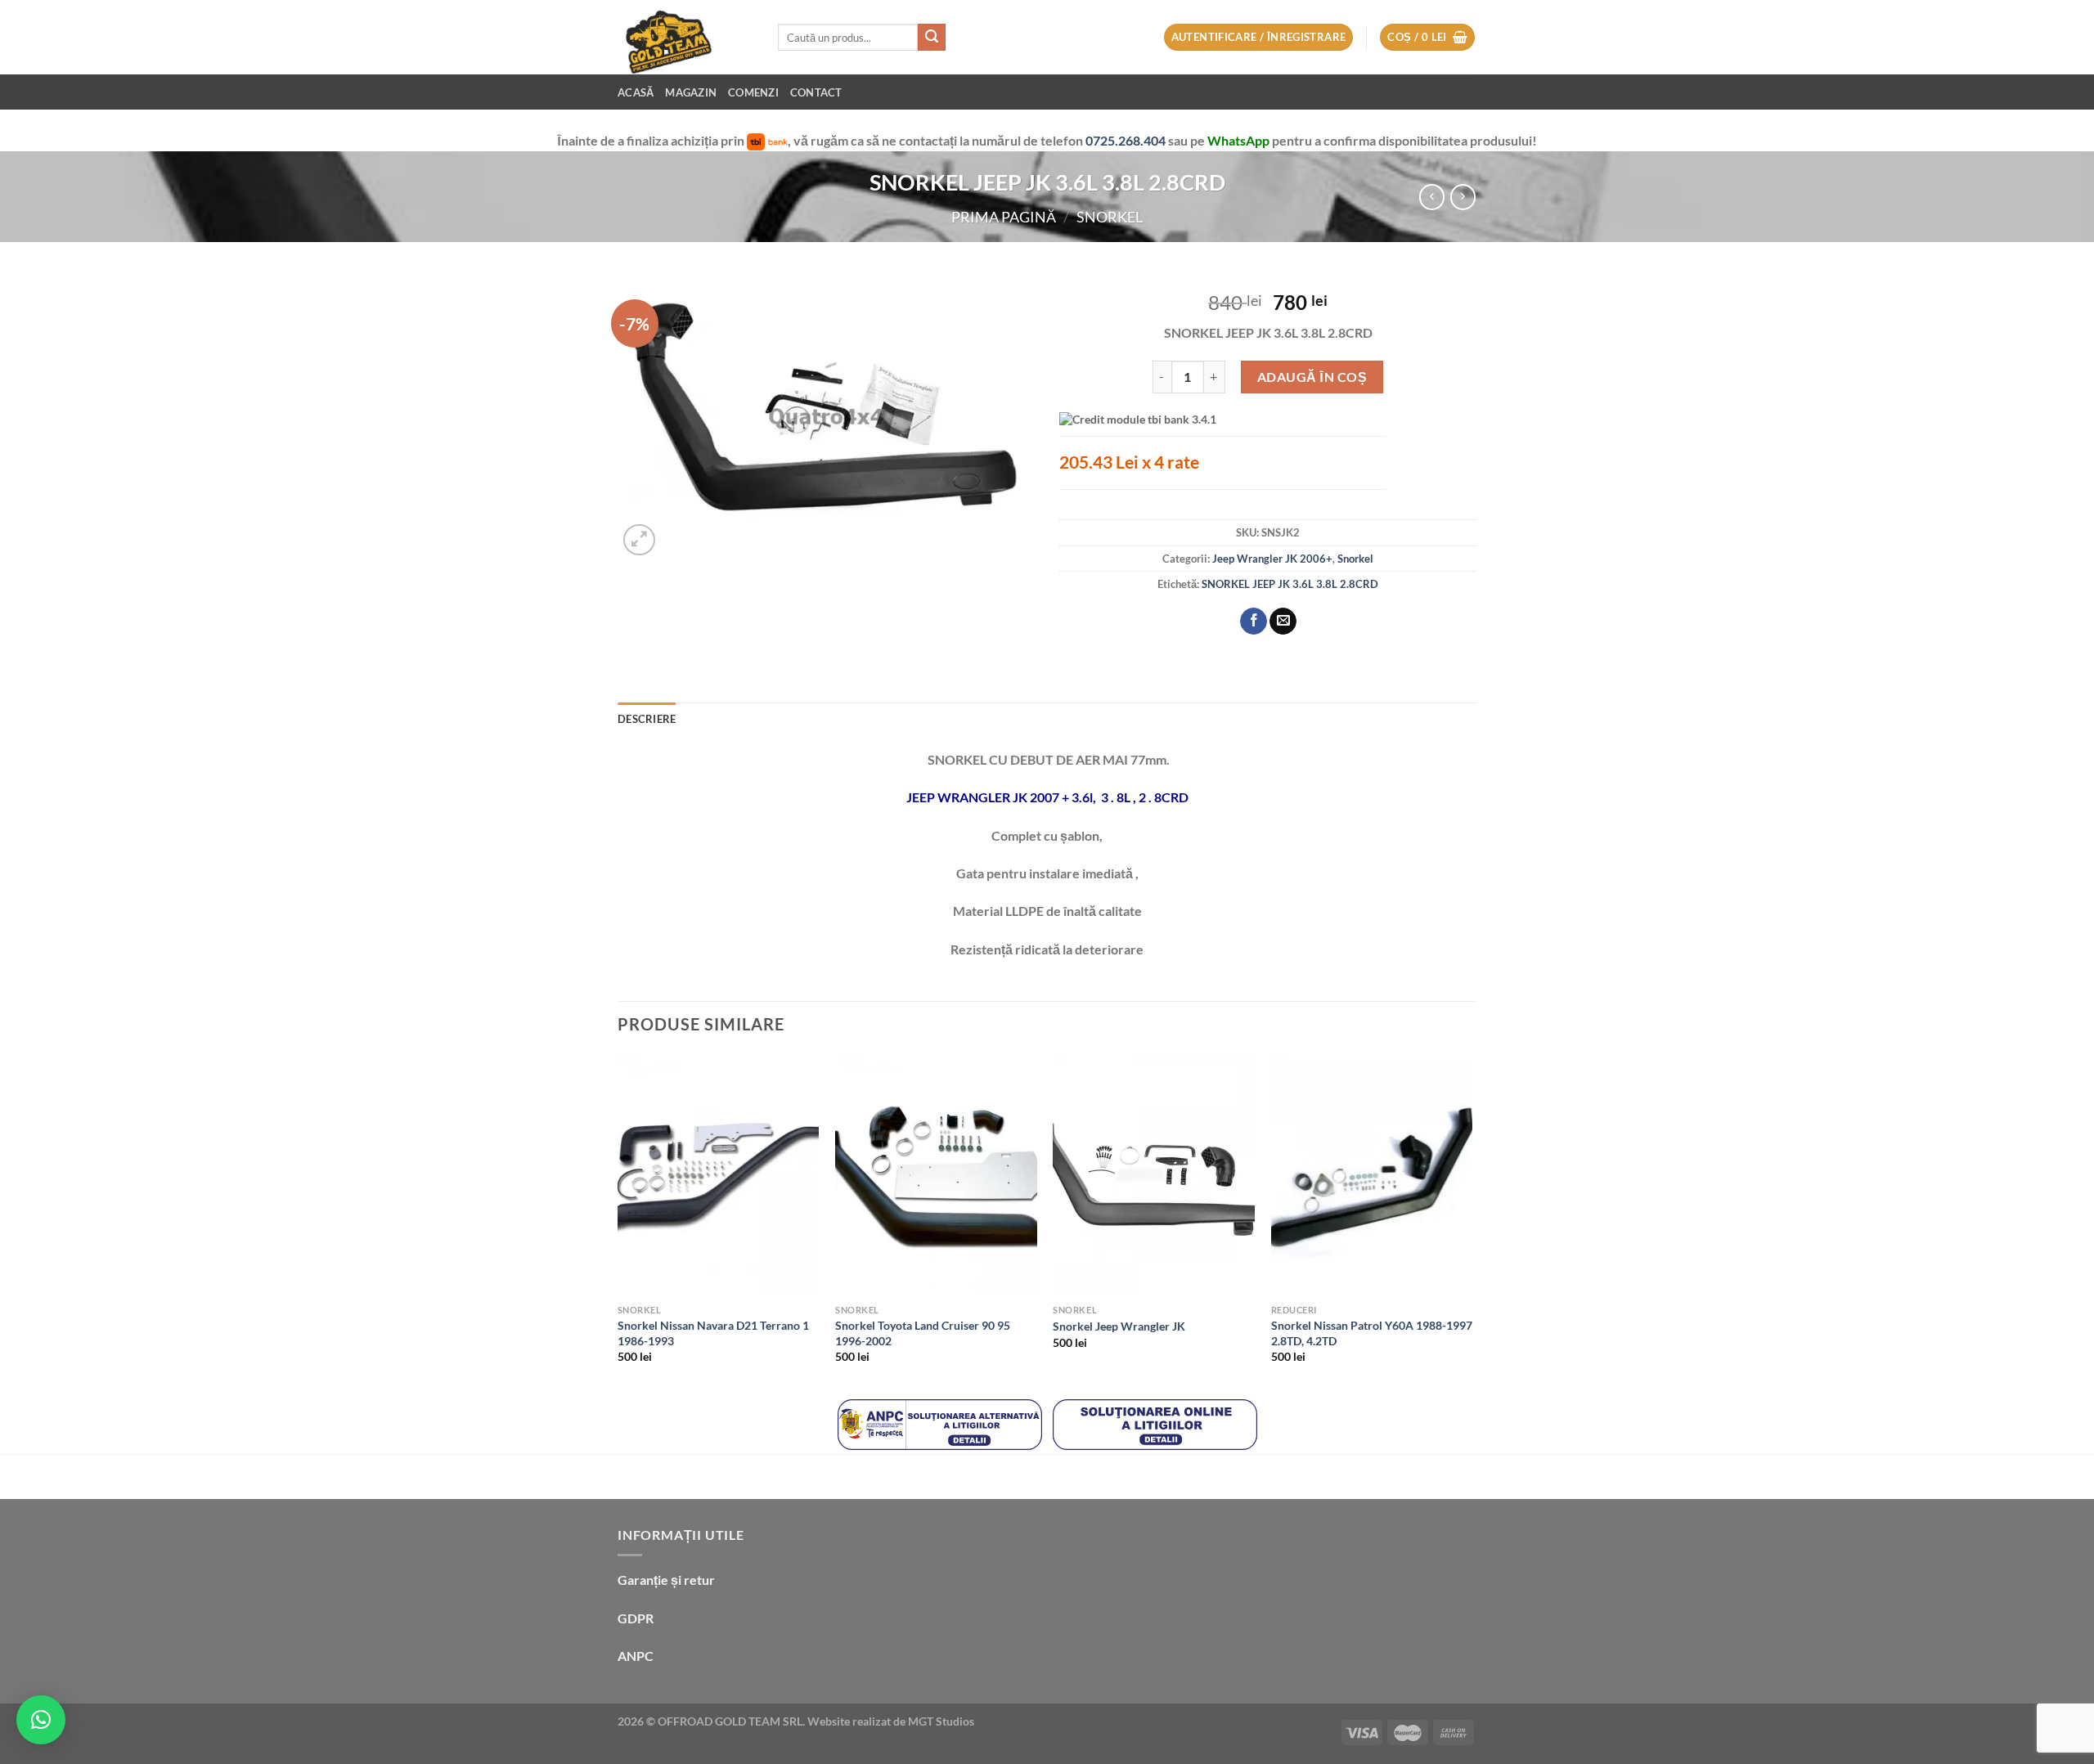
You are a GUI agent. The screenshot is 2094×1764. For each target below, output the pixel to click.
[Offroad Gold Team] (685, 37)
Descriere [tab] (647, 719)
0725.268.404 (1127, 140)
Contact (816, 92)
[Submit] (932, 38)
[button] (41, 1720)
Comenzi (753, 92)
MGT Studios (941, 1721)
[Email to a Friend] (1283, 622)
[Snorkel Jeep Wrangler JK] (1154, 1175)
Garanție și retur (666, 1580)
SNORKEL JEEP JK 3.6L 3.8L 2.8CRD (1290, 584)
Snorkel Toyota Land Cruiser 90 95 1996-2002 (923, 1333)
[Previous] (618, 1223)
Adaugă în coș (1312, 377)
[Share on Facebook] (1254, 622)
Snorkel (1110, 217)
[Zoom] (639, 540)
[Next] (1472, 1223)
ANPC (636, 1656)
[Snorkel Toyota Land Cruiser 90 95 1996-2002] (936, 1175)
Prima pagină (1004, 217)
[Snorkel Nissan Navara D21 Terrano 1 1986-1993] (719, 1175)
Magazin (691, 92)
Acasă (636, 92)
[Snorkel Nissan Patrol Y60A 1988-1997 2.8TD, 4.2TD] (1372, 1175)
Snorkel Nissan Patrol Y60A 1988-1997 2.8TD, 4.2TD (1372, 1333)
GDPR (636, 1618)
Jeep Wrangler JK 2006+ (1272, 559)
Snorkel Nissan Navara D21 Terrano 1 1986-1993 (713, 1333)
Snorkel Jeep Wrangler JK (1119, 1326)
